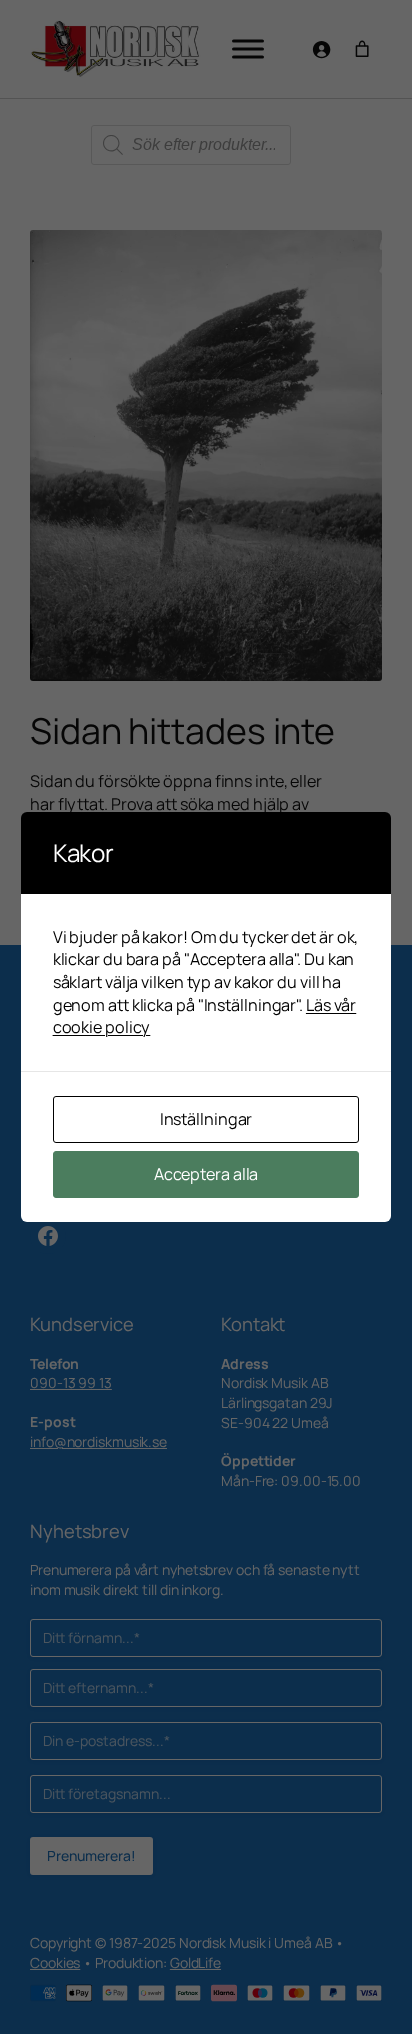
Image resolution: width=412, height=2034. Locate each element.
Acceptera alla (206, 1174)
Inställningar (206, 1119)
